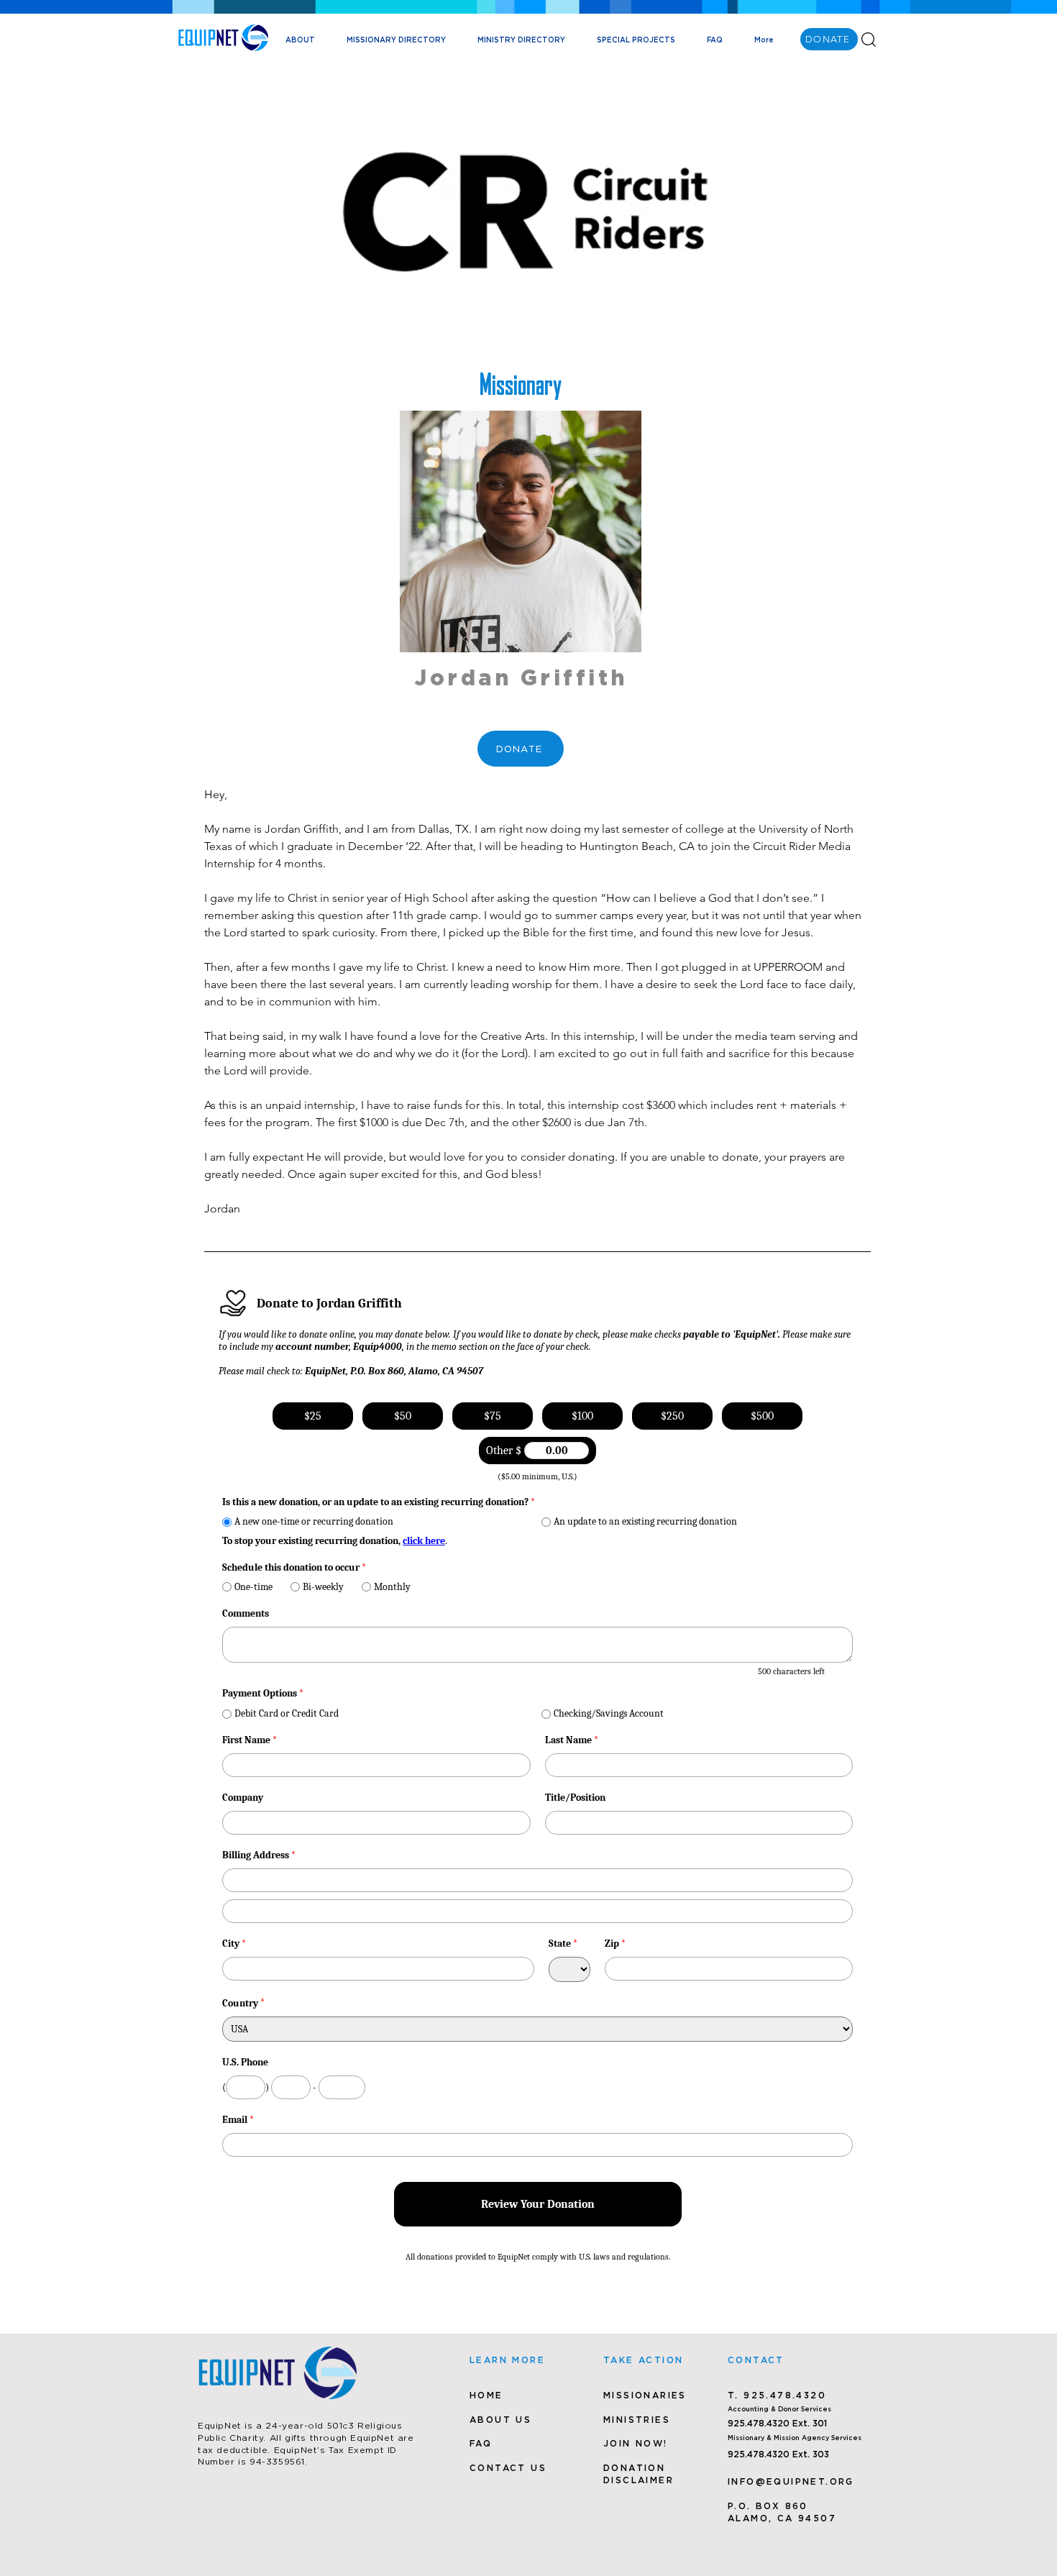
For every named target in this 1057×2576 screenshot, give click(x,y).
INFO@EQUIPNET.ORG (791, 2481)
